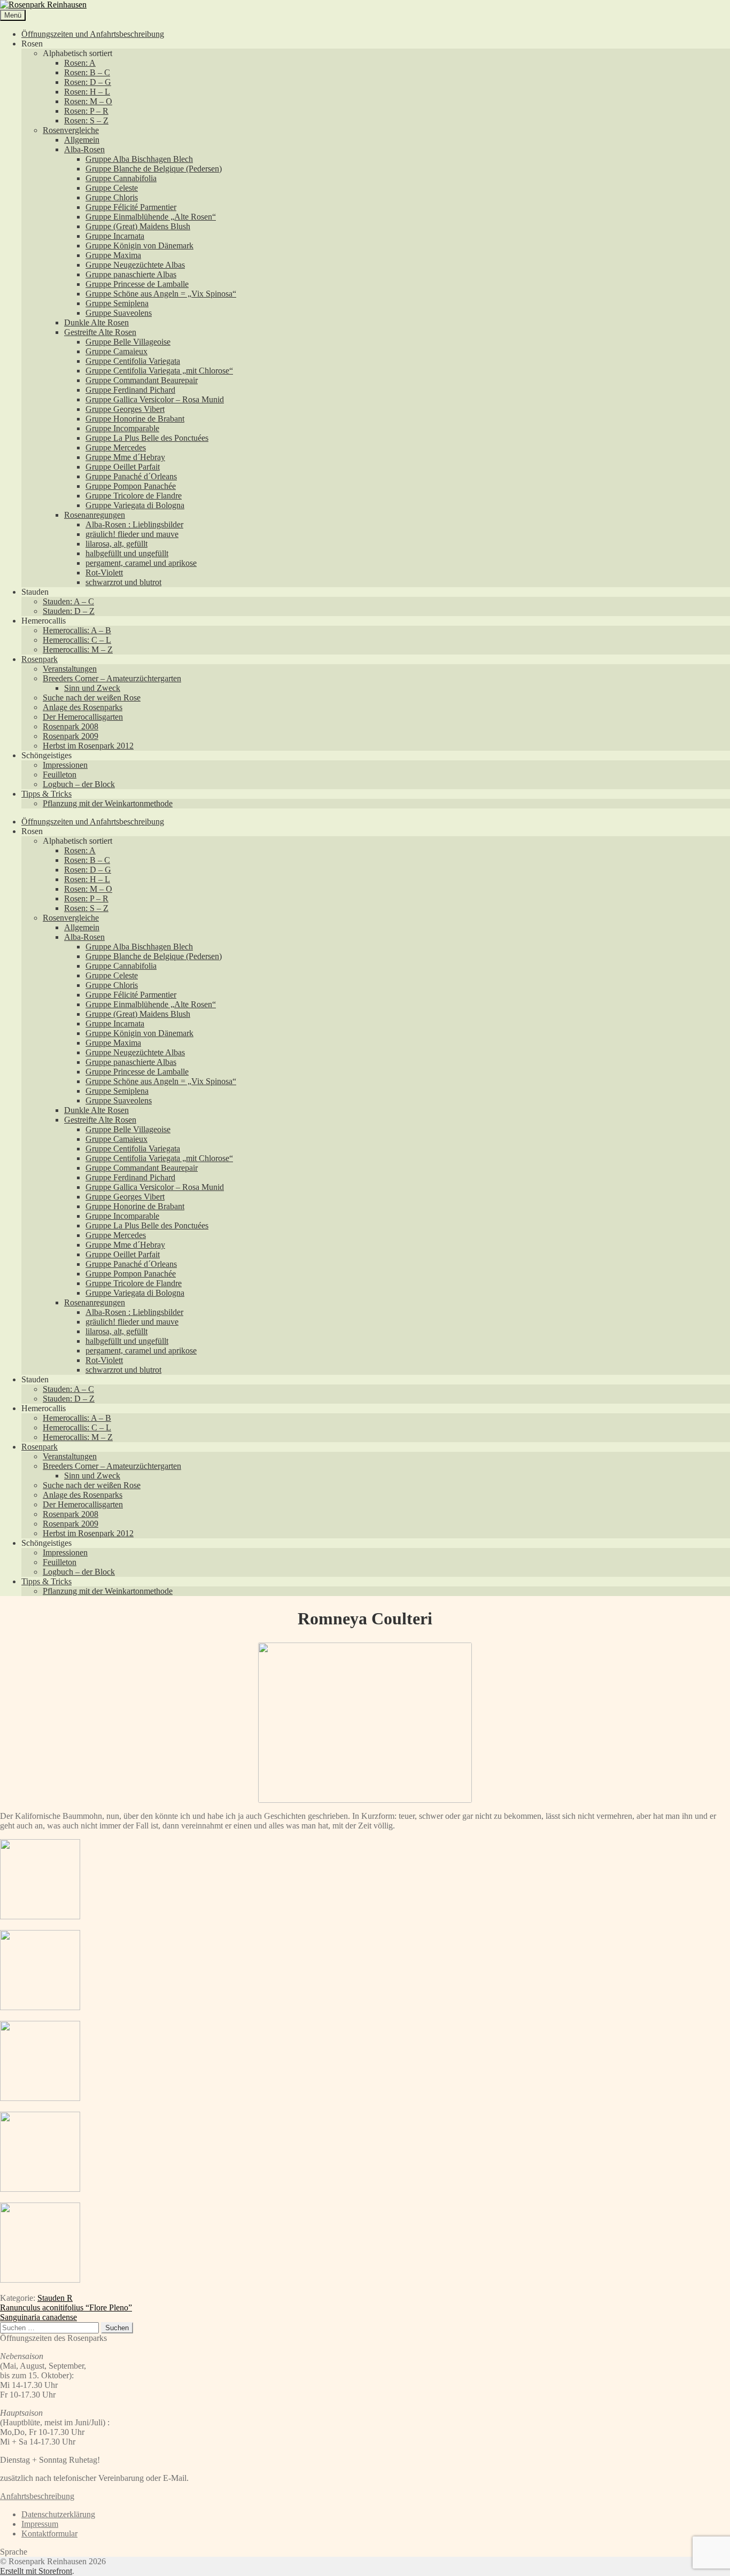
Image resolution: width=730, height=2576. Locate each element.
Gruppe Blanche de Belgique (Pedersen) (154, 169)
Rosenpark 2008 (71, 726)
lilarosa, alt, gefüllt (117, 544)
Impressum (40, 2524)
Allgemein (82, 140)
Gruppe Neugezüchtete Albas (135, 265)
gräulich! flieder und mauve (132, 534)
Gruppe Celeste (112, 188)
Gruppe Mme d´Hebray (125, 457)
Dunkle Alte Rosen (96, 322)
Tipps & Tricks (46, 794)
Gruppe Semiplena (117, 303)
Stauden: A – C (68, 601)
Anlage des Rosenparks (83, 707)
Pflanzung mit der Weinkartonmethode (108, 803)
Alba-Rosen (84, 149)
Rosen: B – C (87, 72)
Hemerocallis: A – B (77, 630)
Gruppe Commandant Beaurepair (142, 380)
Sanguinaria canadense (38, 2317)
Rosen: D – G (88, 82)
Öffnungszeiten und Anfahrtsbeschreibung (93, 34)
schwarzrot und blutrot (123, 582)
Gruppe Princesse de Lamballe (137, 284)
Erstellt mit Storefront (36, 2571)
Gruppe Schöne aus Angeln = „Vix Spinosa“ (161, 294)
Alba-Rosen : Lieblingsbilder (134, 524)
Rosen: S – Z (86, 120)
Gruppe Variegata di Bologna (135, 505)
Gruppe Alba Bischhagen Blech (139, 159)
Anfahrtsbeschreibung (37, 2496)
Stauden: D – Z (69, 611)
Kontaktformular (49, 2534)
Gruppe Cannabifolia (121, 178)
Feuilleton (60, 775)
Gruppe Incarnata (115, 236)
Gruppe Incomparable (122, 428)
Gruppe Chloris (112, 197)
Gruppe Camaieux (117, 351)
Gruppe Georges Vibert (125, 409)
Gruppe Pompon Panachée (131, 486)
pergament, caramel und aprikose (141, 563)
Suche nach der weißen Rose (92, 698)
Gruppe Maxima (113, 255)
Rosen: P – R (86, 111)
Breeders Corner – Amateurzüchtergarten (112, 678)
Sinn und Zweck (92, 688)
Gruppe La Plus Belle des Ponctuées (147, 438)
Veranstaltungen (70, 669)
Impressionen (65, 765)
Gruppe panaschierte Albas (131, 274)
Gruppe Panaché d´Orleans (131, 476)
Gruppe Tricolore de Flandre (134, 496)
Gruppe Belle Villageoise (128, 342)
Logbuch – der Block (79, 784)
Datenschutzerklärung (58, 2514)
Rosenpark (40, 659)
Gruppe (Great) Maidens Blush (138, 226)
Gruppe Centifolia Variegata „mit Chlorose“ (159, 371)
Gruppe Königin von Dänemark (139, 246)
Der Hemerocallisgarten (83, 717)
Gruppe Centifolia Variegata (133, 361)
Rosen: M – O (88, 101)
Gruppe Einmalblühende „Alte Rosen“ (151, 217)
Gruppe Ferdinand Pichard (130, 390)
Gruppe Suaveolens (119, 313)
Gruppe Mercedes (116, 448)
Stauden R (55, 2298)
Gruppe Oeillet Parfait (123, 467)
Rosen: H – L (87, 92)
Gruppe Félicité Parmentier (131, 207)
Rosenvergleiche (71, 130)
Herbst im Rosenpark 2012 (88, 746)
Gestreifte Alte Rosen (100, 332)
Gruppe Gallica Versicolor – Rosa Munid (155, 399)
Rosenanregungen (95, 515)
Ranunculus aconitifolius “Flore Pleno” (66, 2307)
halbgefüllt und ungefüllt (127, 553)
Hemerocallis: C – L (77, 640)
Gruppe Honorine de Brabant (135, 419)
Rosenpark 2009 (71, 736)
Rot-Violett (104, 573)
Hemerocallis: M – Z (78, 649)
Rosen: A (80, 63)
